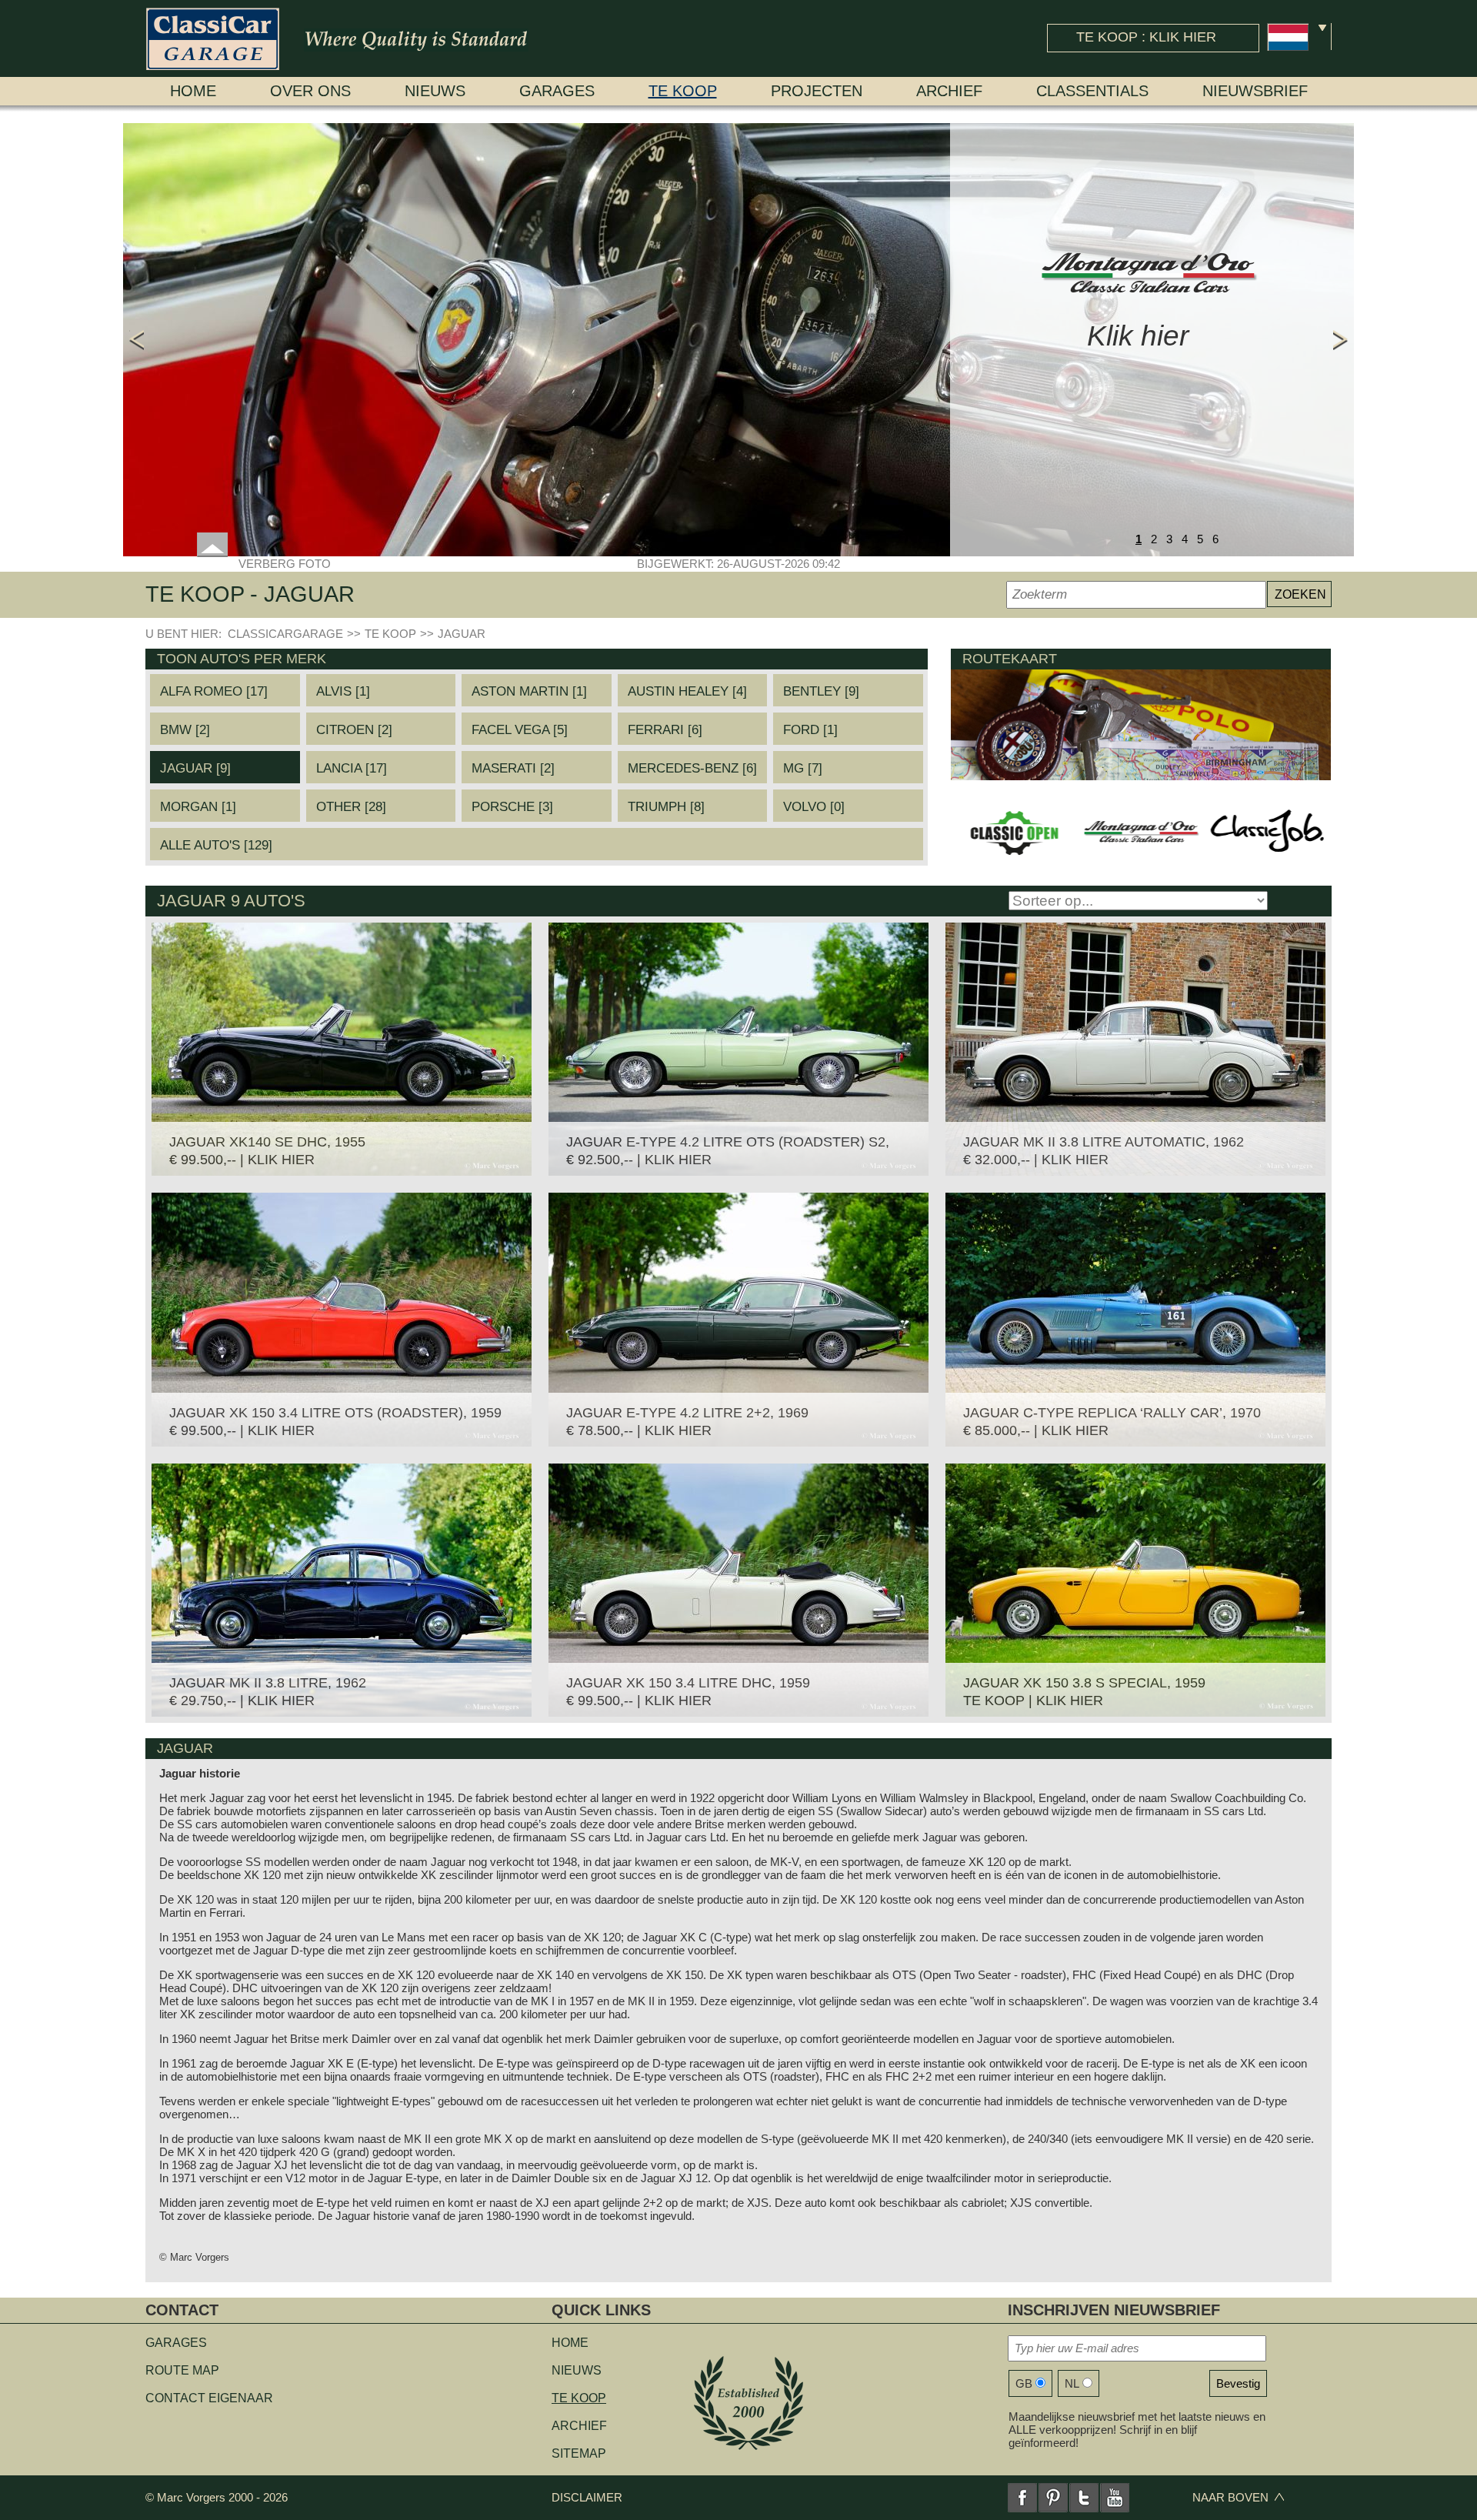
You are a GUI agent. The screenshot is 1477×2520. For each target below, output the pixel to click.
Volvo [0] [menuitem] (814, 807)
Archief (949, 91)
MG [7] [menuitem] (803, 768)
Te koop (683, 91)
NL (1072, 2383)
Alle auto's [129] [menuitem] (216, 845)
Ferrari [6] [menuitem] (665, 730)
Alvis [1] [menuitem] (343, 691)
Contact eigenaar (209, 2398)
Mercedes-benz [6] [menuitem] (692, 768)
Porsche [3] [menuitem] (512, 807)
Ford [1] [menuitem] (810, 730)
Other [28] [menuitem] (351, 807)
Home (193, 91)
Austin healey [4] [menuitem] (687, 691)
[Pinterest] (1053, 2498)
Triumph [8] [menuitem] (666, 807)
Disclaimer (587, 2497)
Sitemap (579, 2453)
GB (1024, 2383)
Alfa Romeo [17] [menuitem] (214, 691)
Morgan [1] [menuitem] (198, 807)
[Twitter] (1084, 2498)
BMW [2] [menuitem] (185, 730)
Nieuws (435, 91)
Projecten (817, 91)
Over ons (310, 91)
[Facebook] (1022, 2498)
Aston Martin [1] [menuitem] (529, 691)
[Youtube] (1115, 2498)
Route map (182, 2370)
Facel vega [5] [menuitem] (520, 730)
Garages (557, 91)
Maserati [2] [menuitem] (513, 768)
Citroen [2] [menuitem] (354, 730)
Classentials (1092, 91)
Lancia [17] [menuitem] (352, 768)
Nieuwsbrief (1255, 91)
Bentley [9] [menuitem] (821, 691)
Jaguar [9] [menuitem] (195, 768)
